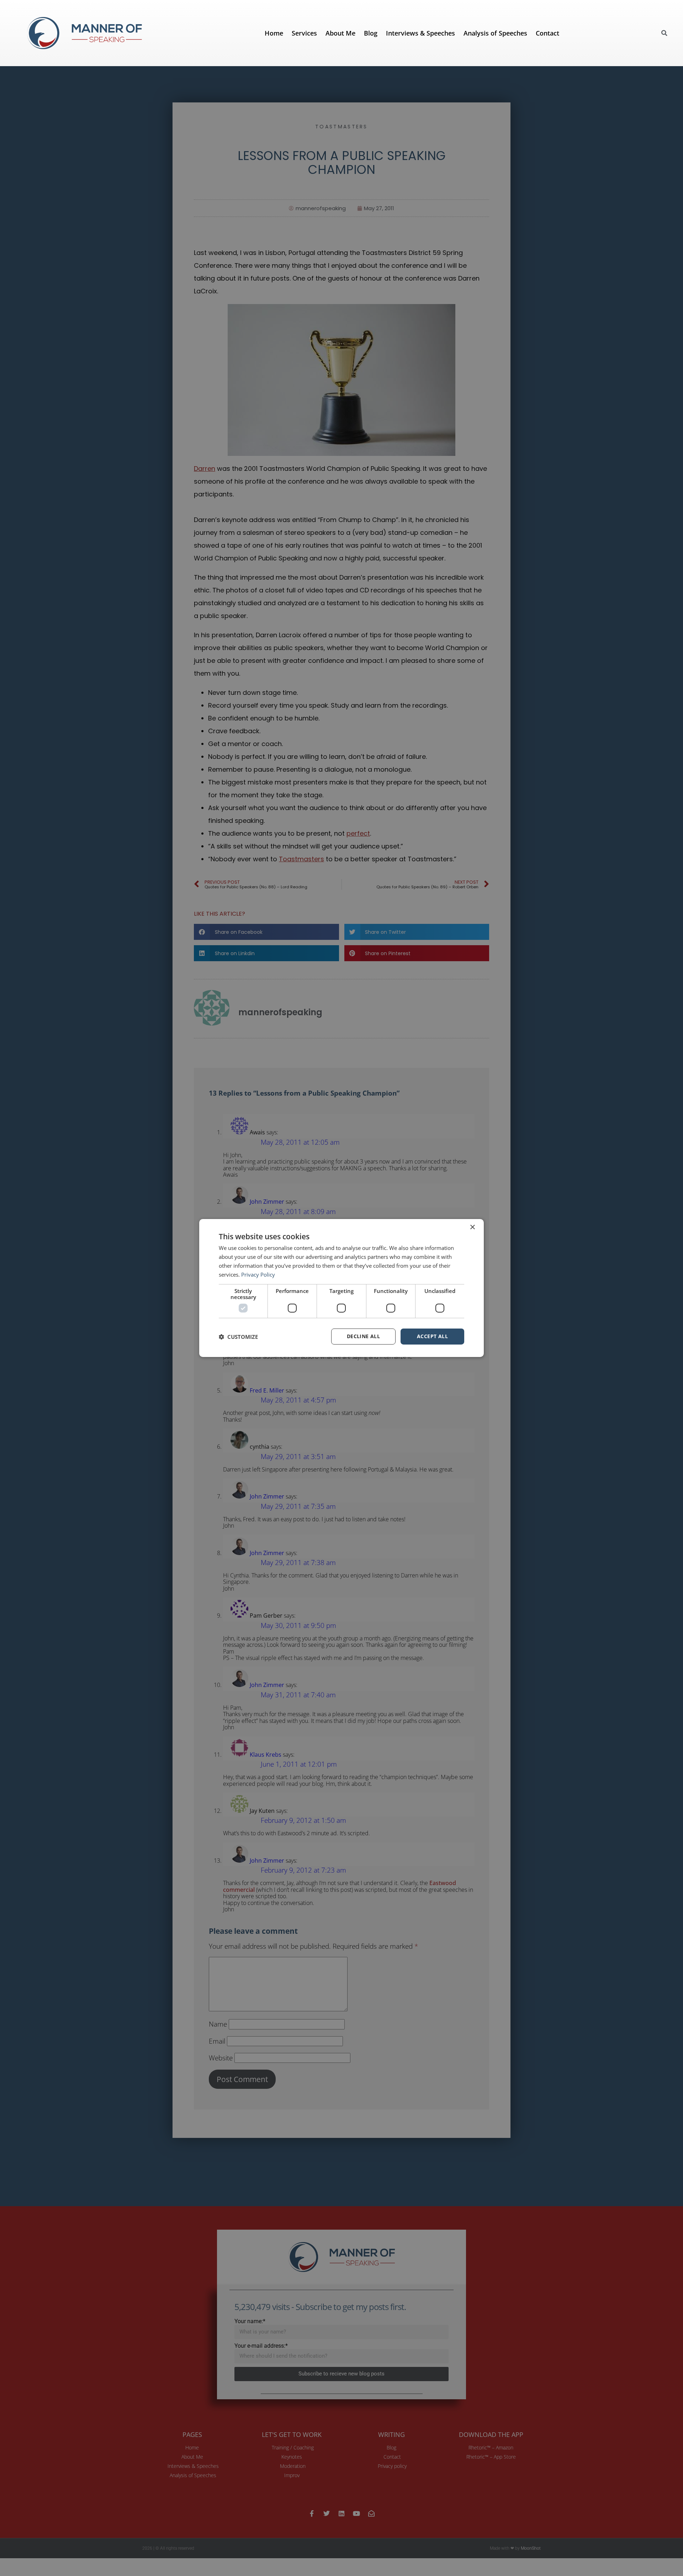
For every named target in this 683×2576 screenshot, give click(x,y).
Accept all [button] (432, 1336)
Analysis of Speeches (495, 33)
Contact (547, 33)
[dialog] (341, 1288)
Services (304, 33)
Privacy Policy (258, 1274)
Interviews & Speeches (420, 33)
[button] (664, 33)
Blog (371, 33)
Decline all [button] (363, 1336)
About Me (340, 33)
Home (274, 33)
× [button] (472, 1227)
